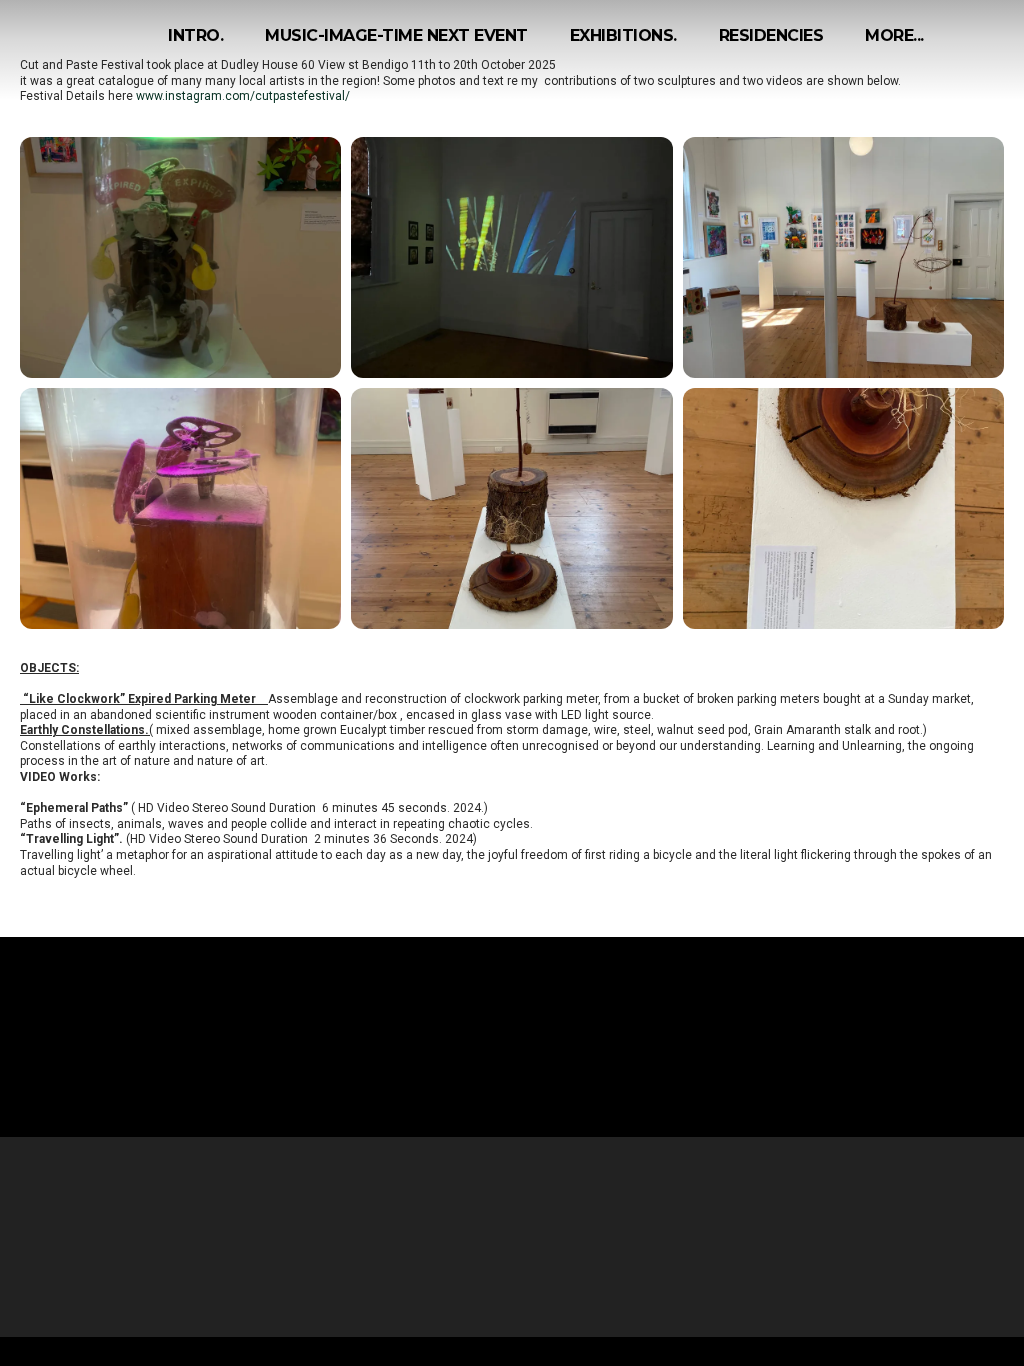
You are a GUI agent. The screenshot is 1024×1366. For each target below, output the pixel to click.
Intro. (195, 35)
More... (894, 35)
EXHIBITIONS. (623, 35)
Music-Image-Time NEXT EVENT (396, 35)
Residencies (771, 35)
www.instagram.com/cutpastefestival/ (243, 96)
